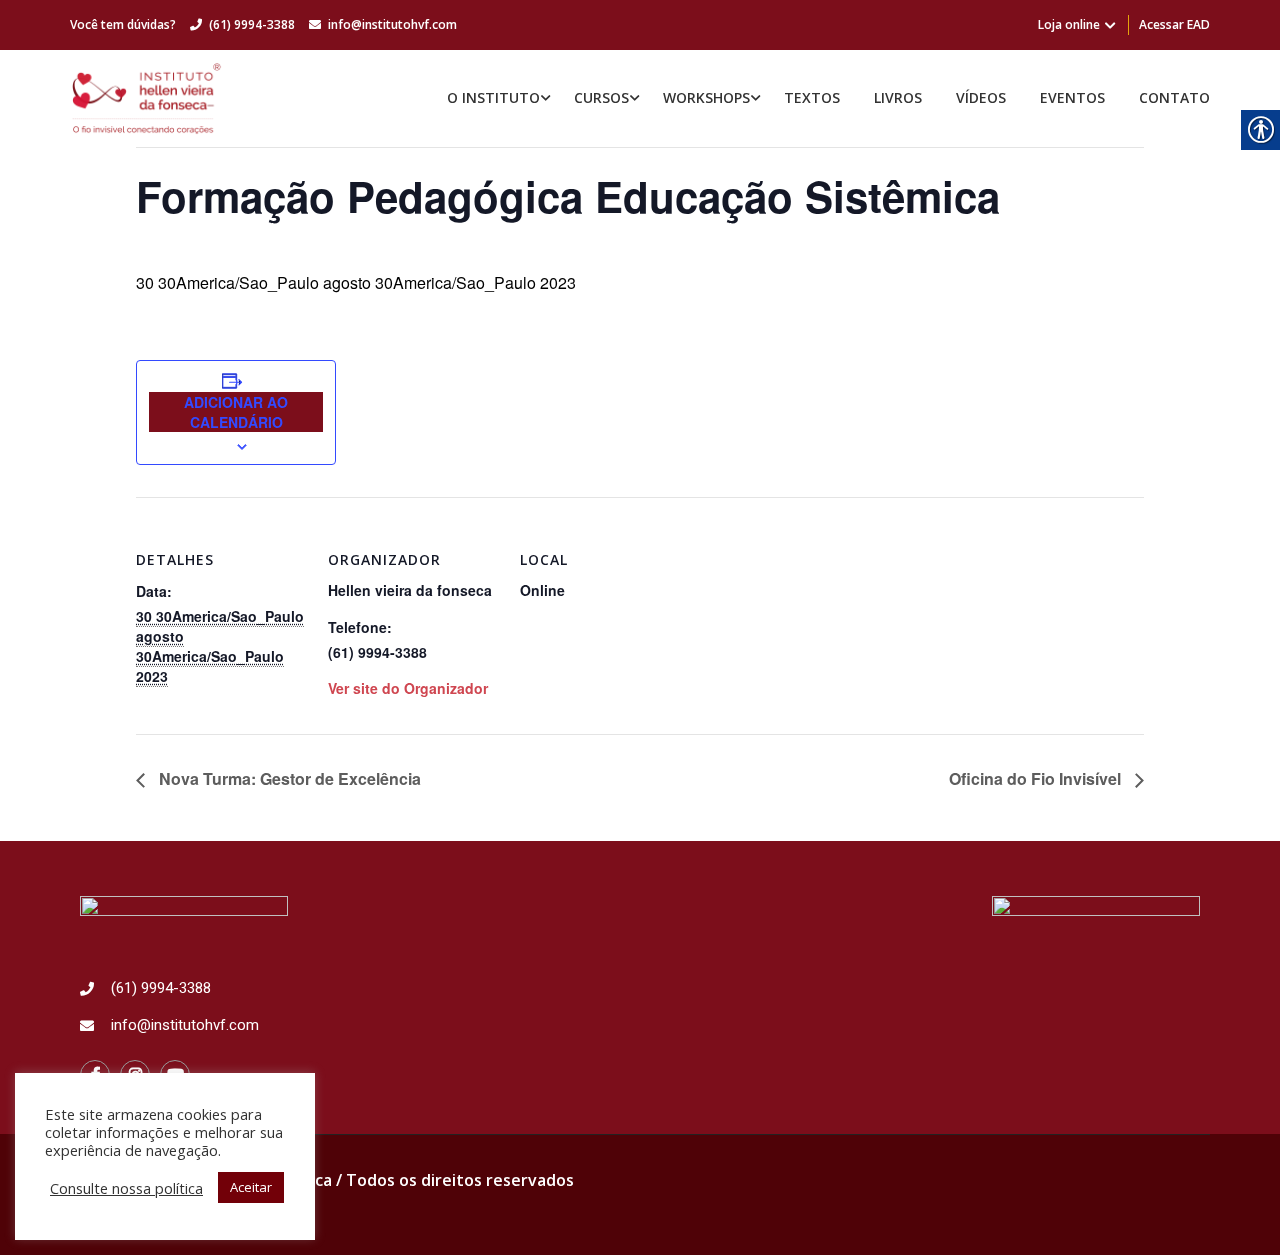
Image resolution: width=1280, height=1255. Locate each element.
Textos (812, 97)
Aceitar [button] (251, 1187)
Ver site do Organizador (408, 688)
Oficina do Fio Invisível (1037, 778)
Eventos (1072, 97)
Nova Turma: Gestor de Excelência (288, 778)
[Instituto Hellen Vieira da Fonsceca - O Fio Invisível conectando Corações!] (146, 98)
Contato (1174, 97)
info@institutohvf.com (392, 24)
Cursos (601, 97)
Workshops (706, 97)
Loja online (1069, 24)
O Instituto (493, 97)
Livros (898, 97)
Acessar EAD (1174, 24)
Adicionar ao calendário (236, 412)
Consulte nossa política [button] (126, 1188)
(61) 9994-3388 (252, 24)
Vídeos (981, 97)
